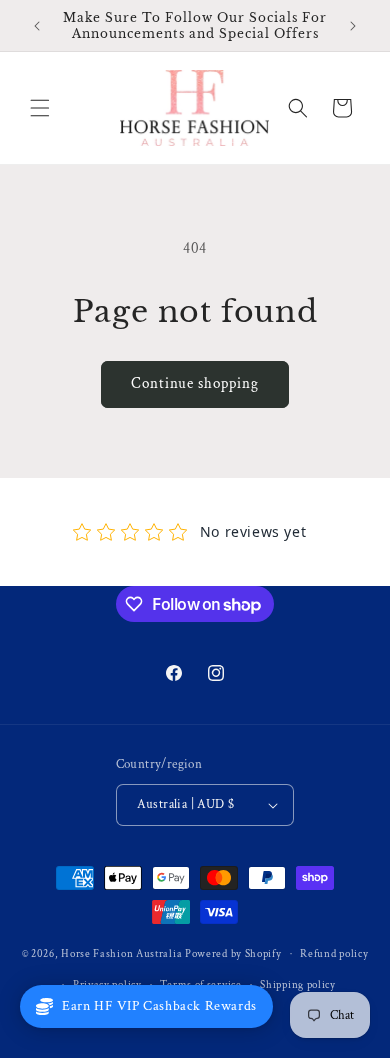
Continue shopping (195, 383)
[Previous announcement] (37, 26)
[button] (40, 108)
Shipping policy (298, 985)
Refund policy (334, 954)
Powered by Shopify (233, 954)
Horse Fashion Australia (121, 954)
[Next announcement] (353, 26)
